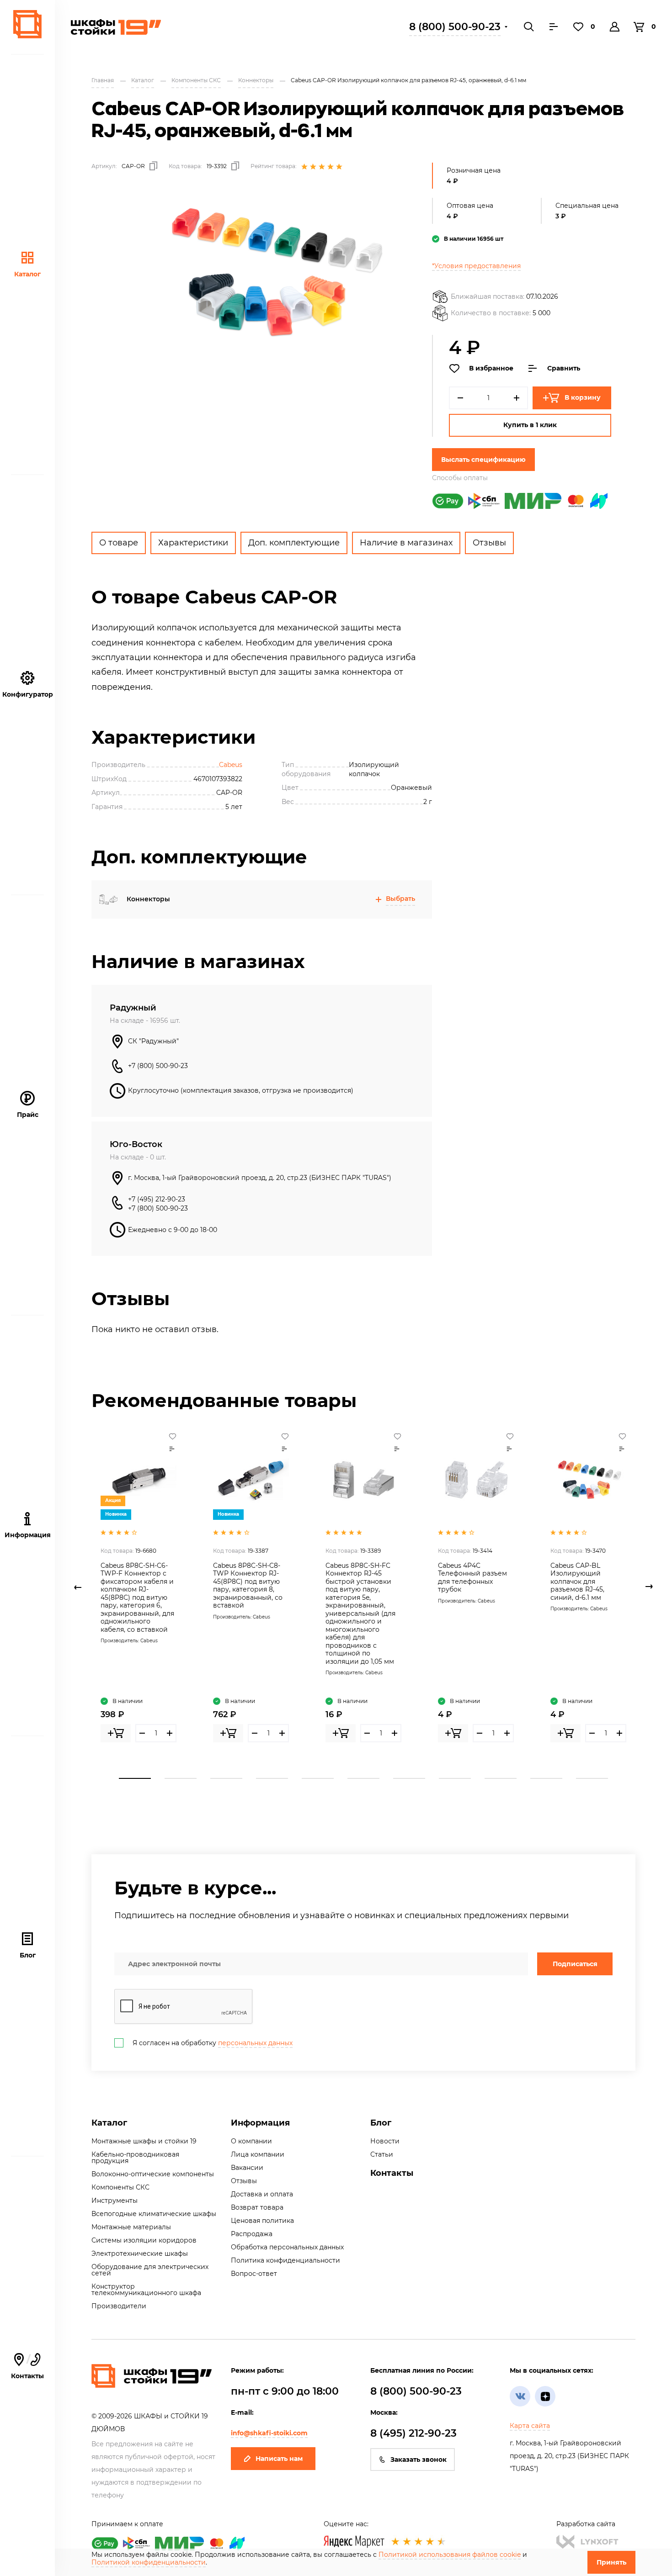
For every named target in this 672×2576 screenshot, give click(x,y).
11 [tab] (592, 1778)
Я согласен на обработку (213, 2043)
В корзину (583, 397)
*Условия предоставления (476, 266)
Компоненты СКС (120, 2187)
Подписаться (575, 1964)
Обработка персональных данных (287, 2247)
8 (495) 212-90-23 (413, 2433)
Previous (78, 1587)
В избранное (491, 368)
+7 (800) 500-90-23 (158, 1066)
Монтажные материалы (131, 2227)
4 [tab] (272, 1778)
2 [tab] (181, 1778)
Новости (385, 2141)
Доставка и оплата (262, 2194)
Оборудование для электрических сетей (150, 2270)
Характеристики (193, 543)
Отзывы (489, 543)
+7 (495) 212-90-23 (157, 1199)
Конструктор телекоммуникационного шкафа (146, 2290)
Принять (611, 2562)
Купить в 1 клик (530, 425)
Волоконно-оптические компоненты (153, 2174)
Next (649, 1587)
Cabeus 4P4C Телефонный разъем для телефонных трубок (472, 1578)
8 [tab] (455, 1778)
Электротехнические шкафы (140, 2253)
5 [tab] (318, 1778)
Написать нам (279, 2459)
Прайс (28, 1115)
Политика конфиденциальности (285, 2260)
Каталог (27, 274)
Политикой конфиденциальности (149, 2562)
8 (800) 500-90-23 (455, 27)
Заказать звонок (419, 2460)
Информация (260, 2123)
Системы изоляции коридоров (144, 2240)
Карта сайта (530, 2426)
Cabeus (231, 765)
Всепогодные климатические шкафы (154, 2214)
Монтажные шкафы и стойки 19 (144, 2141)
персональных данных (255, 2043)
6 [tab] (363, 1778)
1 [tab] (135, 1778)
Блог (28, 1955)
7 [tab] (409, 1778)
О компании (251, 2141)
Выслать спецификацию (483, 460)
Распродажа (252, 2234)
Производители (119, 2306)
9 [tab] (501, 1778)
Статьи (382, 2154)
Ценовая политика (262, 2221)
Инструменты (115, 2200)
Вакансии (247, 2168)
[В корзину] (116, 1733)
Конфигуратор (28, 694)
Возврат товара (257, 2207)
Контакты (27, 2367)
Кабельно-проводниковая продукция (135, 2158)
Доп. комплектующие (294, 543)
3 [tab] (226, 1778)
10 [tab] (546, 1778)
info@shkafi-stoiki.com (269, 2433)
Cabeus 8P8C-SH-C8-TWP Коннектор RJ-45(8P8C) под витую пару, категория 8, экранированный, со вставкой (248, 1586)
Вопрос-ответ (254, 2274)
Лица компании (258, 2154)
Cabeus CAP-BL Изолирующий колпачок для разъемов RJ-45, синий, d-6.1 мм (577, 1582)
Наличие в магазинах (406, 543)
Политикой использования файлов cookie (450, 2555)
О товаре (119, 543)
